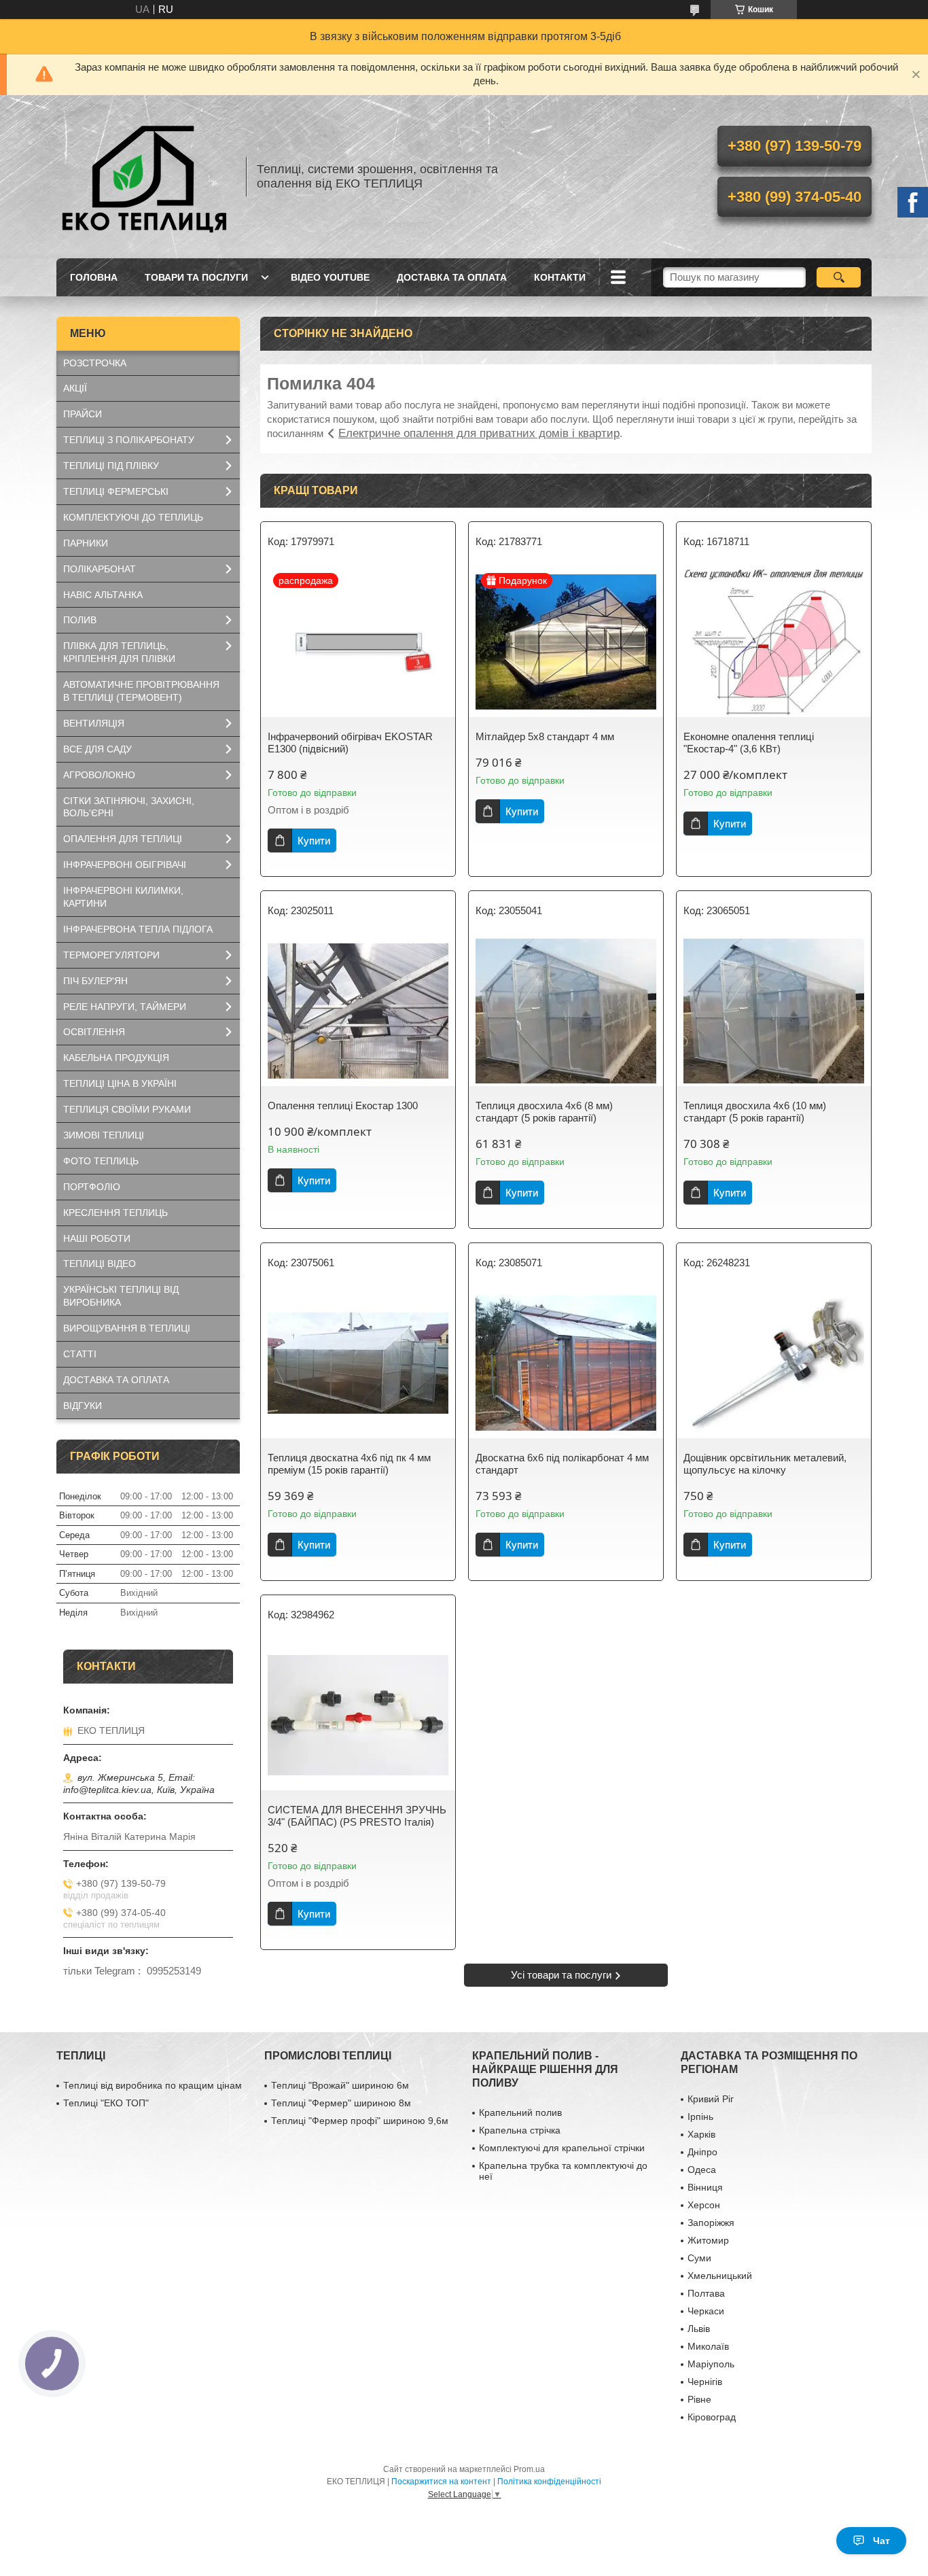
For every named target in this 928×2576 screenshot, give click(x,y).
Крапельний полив (520, 2112)
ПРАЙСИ (83, 414)
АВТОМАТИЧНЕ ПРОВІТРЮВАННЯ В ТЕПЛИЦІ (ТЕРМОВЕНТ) (141, 691)
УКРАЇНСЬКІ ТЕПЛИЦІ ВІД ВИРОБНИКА (121, 1296)
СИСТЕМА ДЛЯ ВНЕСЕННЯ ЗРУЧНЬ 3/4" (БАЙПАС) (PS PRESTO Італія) (357, 1816)
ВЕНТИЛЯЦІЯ (94, 723)
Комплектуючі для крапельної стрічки (562, 2148)
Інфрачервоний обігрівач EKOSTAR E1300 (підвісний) (350, 743)
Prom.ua (529, 2469)
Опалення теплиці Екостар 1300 (343, 1106)
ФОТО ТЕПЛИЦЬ (101, 1161)
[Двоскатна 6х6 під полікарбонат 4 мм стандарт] (566, 1363)
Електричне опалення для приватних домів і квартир (479, 433)
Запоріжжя (711, 2223)
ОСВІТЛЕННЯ (94, 1032)
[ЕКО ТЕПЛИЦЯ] (145, 177)
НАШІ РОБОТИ (97, 1238)
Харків (701, 2134)
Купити (314, 840)
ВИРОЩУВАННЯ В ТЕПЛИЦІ (127, 1328)
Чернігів (705, 2382)
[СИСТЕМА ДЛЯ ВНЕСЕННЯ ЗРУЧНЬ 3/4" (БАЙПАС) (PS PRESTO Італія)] (358, 1716)
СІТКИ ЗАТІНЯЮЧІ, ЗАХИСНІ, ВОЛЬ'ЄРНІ (129, 807)
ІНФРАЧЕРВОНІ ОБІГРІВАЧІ (125, 865)
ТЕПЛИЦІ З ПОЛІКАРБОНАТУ (129, 440)
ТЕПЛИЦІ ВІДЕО (100, 1264)
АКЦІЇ (75, 388)
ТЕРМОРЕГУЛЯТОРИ (111, 955)
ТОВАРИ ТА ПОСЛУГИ (196, 277)
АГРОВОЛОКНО (99, 775)
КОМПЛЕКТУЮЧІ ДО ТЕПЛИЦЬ (133, 517)
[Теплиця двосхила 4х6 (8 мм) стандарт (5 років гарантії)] (566, 1011)
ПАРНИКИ (86, 543)
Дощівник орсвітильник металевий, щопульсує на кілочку (765, 1464)
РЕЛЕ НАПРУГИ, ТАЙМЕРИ (125, 1007)
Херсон (704, 2205)
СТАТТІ (80, 1354)
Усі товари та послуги (561, 1975)
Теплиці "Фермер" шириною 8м (341, 2103)
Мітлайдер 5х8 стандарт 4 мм (545, 736)
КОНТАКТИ (560, 277)
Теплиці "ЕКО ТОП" (106, 2103)
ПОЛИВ (80, 620)
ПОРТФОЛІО (92, 1187)
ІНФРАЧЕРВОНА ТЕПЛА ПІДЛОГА (138, 929)
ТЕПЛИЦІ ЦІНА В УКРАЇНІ (120, 1083)
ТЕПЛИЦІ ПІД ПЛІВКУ (111, 466)
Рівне (699, 2399)
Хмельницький (720, 2276)
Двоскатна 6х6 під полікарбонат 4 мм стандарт (562, 1464)
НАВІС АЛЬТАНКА (103, 595)
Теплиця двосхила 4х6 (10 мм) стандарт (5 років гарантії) (755, 1112)
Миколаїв (708, 2346)
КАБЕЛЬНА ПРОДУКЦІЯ (116, 1058)
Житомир (708, 2240)
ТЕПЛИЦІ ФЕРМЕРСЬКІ (116, 491)
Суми (699, 2258)
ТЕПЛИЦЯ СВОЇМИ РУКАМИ (127, 1109)
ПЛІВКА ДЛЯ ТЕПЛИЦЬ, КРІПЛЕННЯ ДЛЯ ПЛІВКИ (119, 652)
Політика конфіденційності (549, 2482)
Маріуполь (711, 2364)
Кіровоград (712, 2417)
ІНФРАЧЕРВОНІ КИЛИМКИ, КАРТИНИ (123, 897)
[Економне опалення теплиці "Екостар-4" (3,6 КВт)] (774, 642)
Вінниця (705, 2187)
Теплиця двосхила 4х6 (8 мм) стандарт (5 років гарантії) (544, 1112)
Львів (699, 2329)
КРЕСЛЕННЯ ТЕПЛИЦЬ (115, 1213)
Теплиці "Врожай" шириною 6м (340, 2085)
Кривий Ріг (711, 2099)
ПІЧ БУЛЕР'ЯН (95, 981)
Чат (881, 2541)
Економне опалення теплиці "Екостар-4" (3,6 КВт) (749, 743)
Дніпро (702, 2152)
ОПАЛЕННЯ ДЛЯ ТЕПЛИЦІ (123, 839)
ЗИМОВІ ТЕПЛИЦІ (104, 1135)
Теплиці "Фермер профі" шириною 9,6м (360, 2121)
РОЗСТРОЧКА (95, 363)
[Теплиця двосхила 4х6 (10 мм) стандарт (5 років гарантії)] (774, 1011)
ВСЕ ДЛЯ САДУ (97, 749)
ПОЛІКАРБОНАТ (100, 569)
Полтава (706, 2293)
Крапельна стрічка (520, 2130)
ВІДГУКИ (83, 1406)
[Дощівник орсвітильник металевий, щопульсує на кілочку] (774, 1363)
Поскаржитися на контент (441, 2482)
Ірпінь (700, 2117)
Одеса (702, 2170)
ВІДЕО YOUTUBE (330, 277)
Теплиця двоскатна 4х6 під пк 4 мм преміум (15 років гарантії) (349, 1464)
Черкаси (706, 2311)
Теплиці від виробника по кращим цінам (153, 2085)
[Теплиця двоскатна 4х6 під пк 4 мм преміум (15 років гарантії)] (358, 1363)
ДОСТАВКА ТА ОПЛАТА (452, 277)
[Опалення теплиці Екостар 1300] (358, 1011)
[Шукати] (839, 277)
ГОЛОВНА (94, 277)
